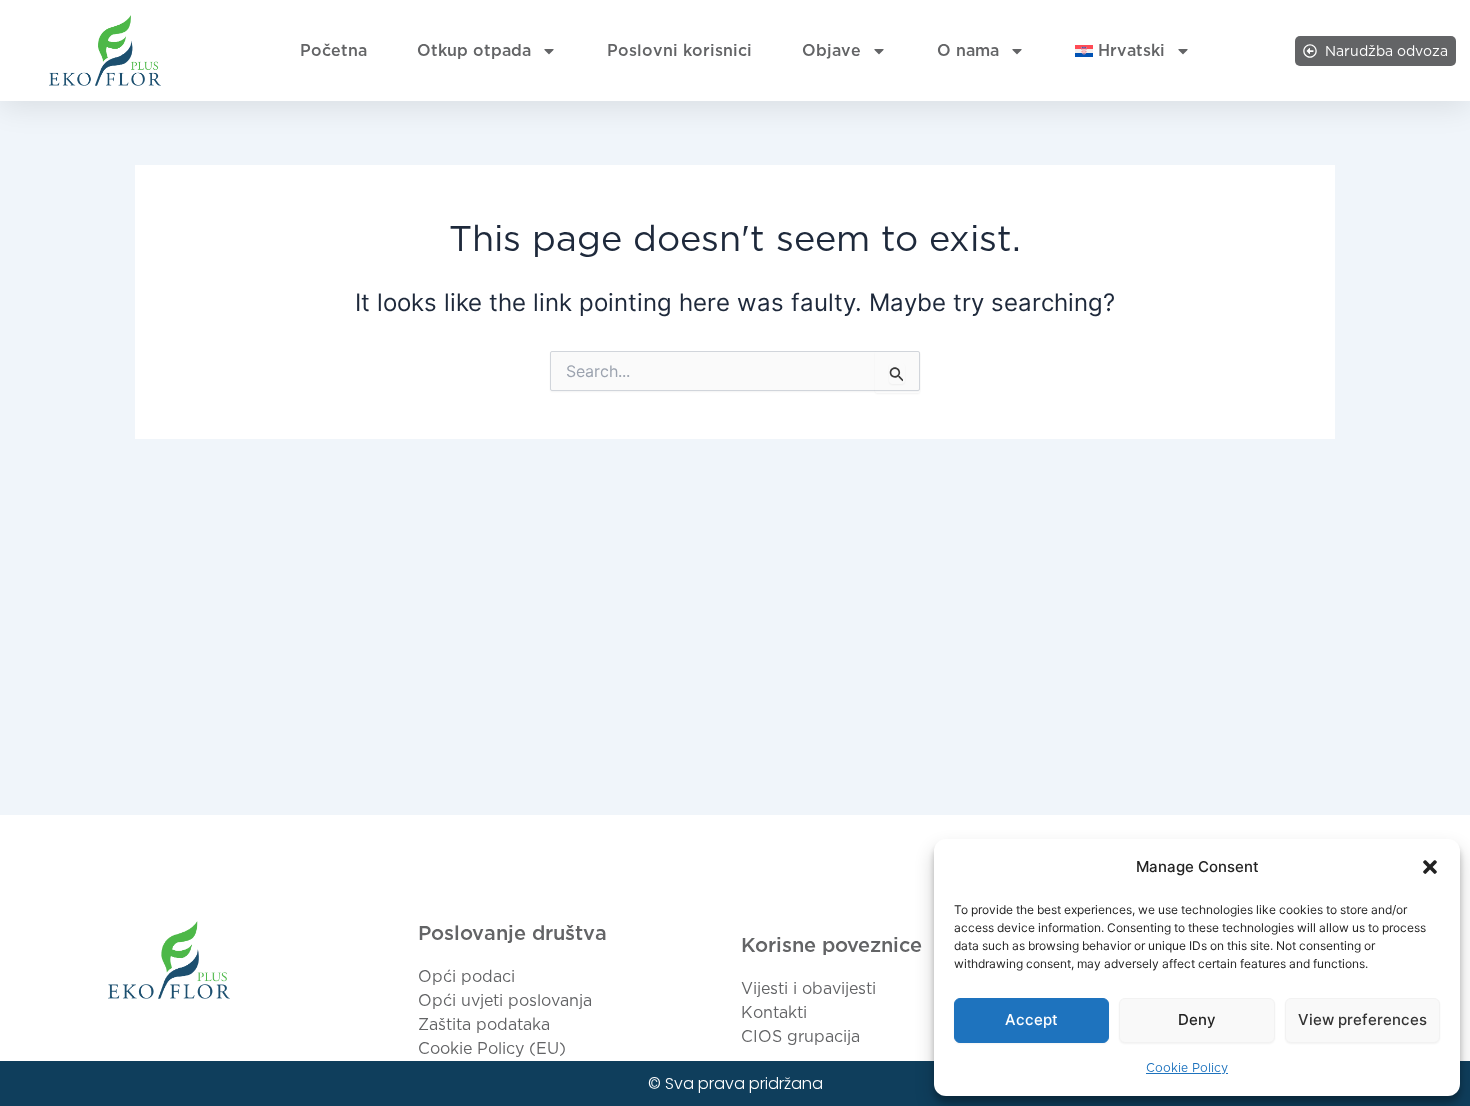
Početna (333, 50)
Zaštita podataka (484, 1024)
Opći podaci (466, 976)
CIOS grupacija (800, 1036)
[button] (1430, 867)
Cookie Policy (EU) (492, 1048)
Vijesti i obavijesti (808, 988)
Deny (1197, 1019)
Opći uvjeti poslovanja (505, 1000)
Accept (1031, 1019)
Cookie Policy (1187, 1067)
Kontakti (774, 1012)
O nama (968, 50)
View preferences (1362, 1019)
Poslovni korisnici (679, 50)
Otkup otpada (474, 50)
